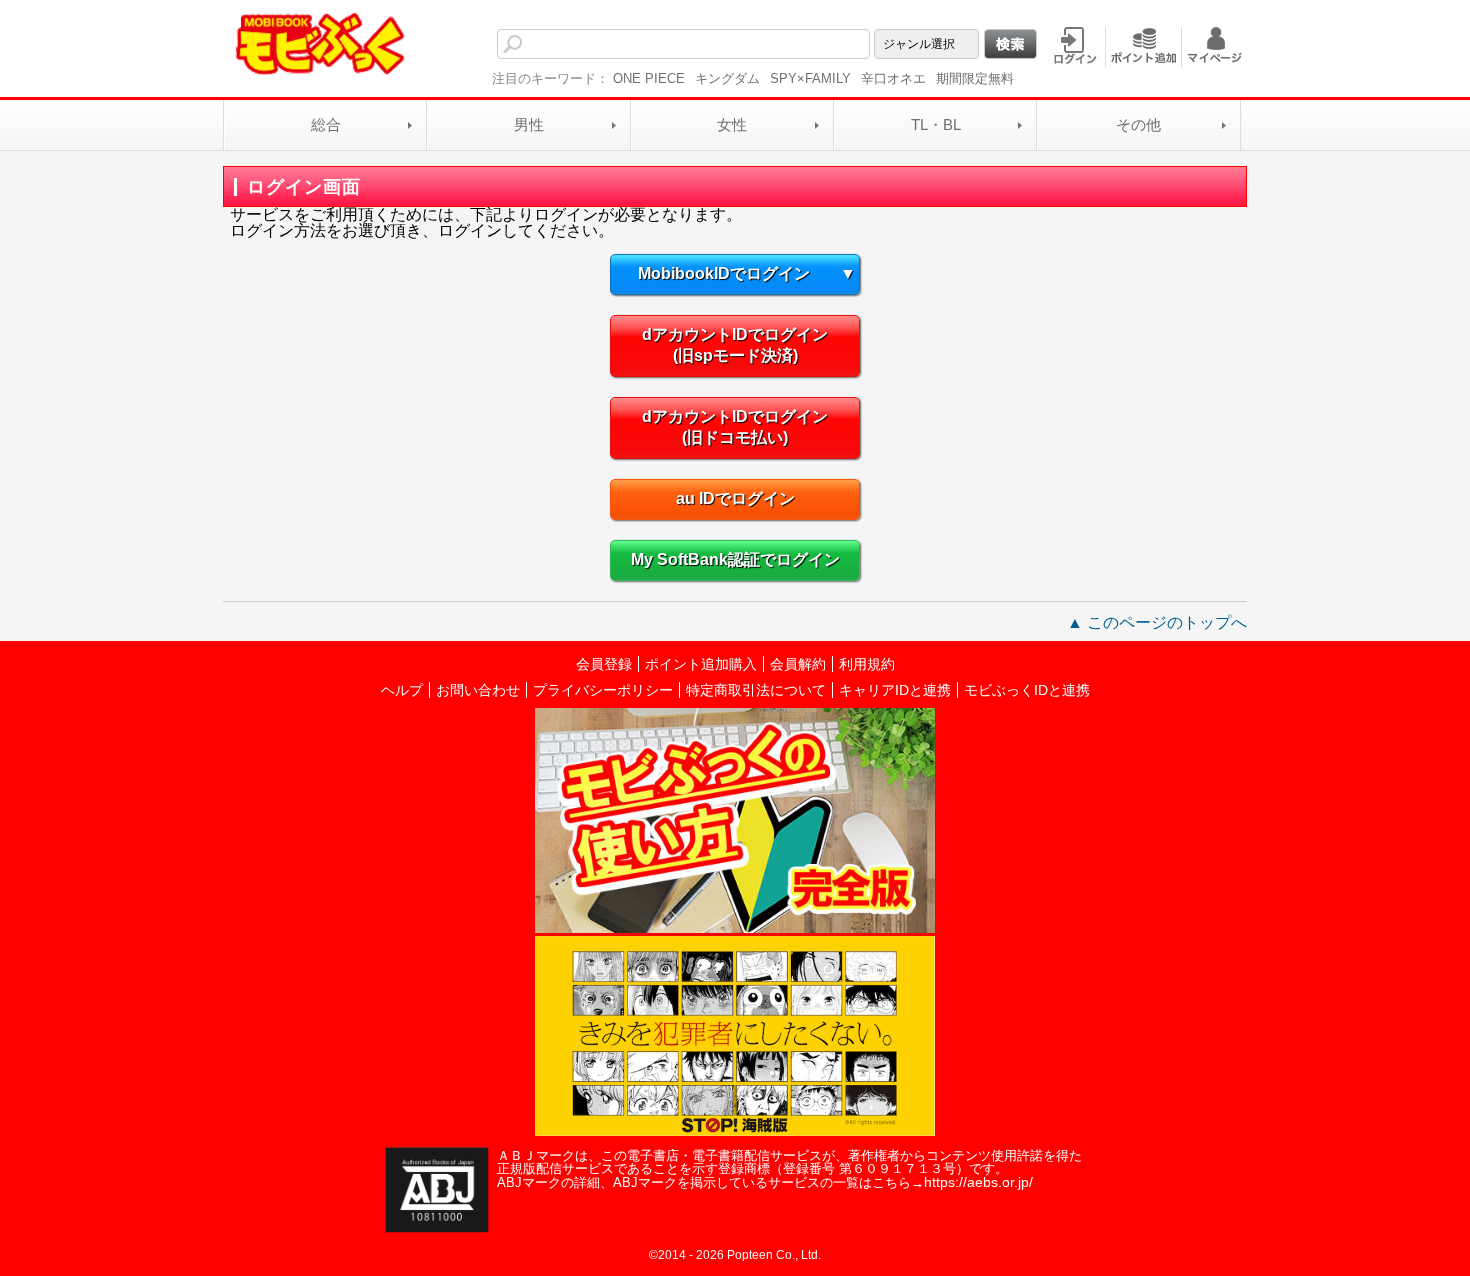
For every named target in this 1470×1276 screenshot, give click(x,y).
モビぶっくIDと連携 (1027, 690)
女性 (732, 124)
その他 (1138, 124)
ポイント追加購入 (701, 664)
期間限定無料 (975, 78)
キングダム (727, 78)
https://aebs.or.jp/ (978, 1182)
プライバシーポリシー (603, 690)
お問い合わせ (478, 690)
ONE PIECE (649, 78)
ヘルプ (402, 690)
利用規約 (867, 664)
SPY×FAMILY (810, 78)
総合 (326, 124)
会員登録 (604, 664)
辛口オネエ (893, 78)
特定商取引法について (756, 690)
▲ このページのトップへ (1157, 622)
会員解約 (798, 664)
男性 (529, 124)
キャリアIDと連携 (895, 690)
